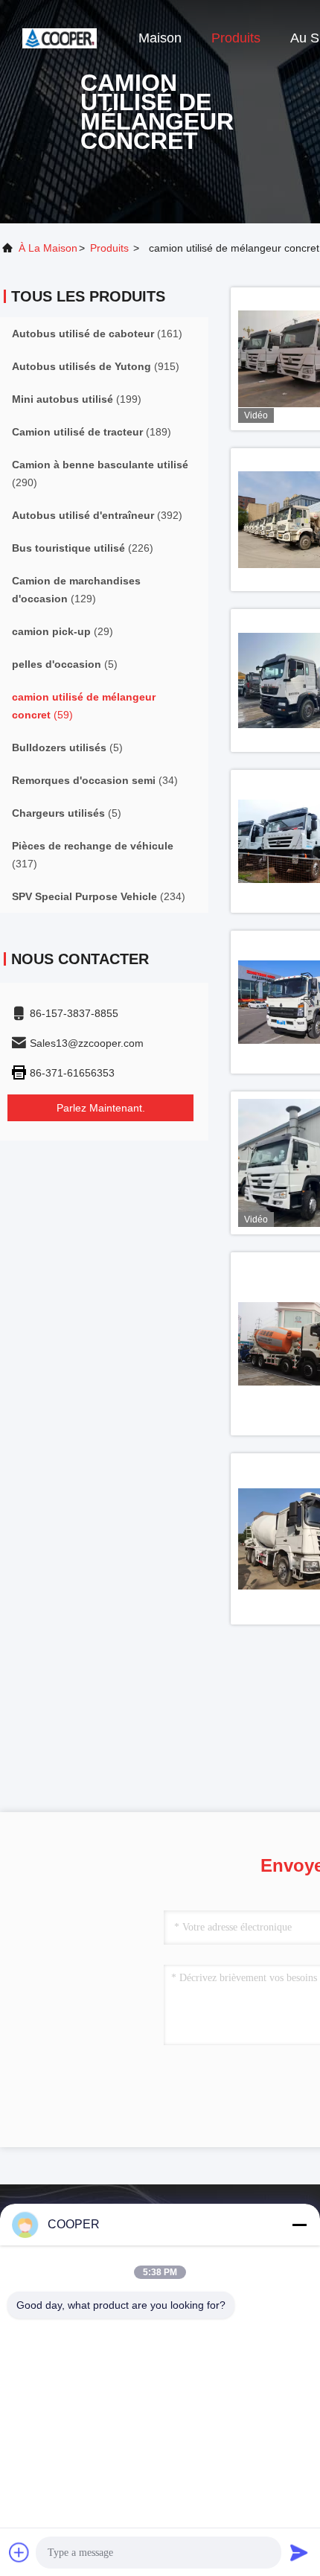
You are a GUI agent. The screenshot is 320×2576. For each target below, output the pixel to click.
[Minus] (299, 2225)
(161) (97, 334)
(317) (93, 855)
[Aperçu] (60, 37)
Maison (160, 38)
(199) (77, 399)
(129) (76, 590)
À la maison (48, 248)
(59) (84, 706)
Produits (236, 38)
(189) (92, 432)
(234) (99, 896)
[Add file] (19, 2552)
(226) (83, 548)
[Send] (299, 2552)
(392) (97, 515)
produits (109, 248)
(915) (96, 366)
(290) (100, 474)
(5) (65, 664)
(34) (95, 780)
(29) (63, 631)
